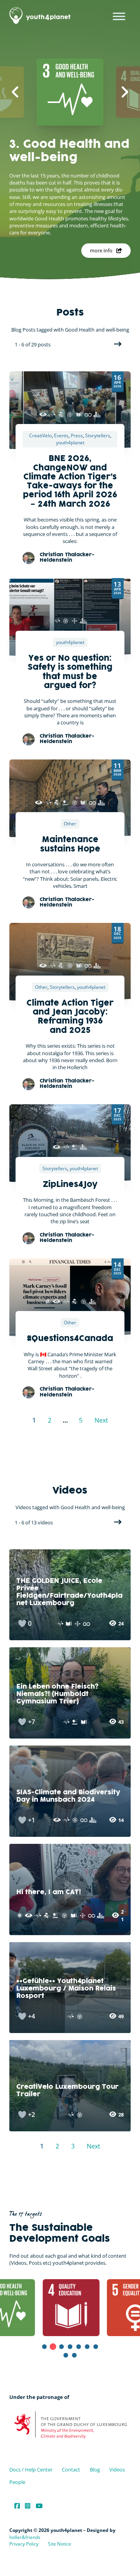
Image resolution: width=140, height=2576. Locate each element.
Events (61, 436)
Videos (117, 2470)
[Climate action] (43, 414)
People (17, 2482)
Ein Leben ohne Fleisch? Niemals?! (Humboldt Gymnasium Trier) (57, 1694)
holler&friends (25, 2537)
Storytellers (98, 436)
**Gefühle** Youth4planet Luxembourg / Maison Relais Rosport (66, 1989)
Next (117, 344)
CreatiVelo (40, 436)
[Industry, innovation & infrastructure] (61, 414)
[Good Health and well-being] (52, 414)
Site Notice (59, 2544)
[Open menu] (119, 16)
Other (70, 824)
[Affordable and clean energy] (48, 1301)
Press (77, 436)
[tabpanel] (50, 2308)
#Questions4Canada (70, 1339)
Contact (71, 2470)
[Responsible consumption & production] (88, 414)
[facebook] (17, 2506)
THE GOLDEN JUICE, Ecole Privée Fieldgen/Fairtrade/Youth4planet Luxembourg (69, 1592)
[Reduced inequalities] (74, 621)
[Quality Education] (79, 414)
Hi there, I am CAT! (49, 1892)
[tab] (44, 2347)
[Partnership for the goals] (70, 414)
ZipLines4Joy (70, 1185)
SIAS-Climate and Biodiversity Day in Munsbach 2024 (68, 1796)
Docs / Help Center (31, 2470)
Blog (95, 2470)
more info (101, 250)
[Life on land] (66, 803)
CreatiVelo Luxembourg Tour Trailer (67, 2091)
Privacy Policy (24, 2544)
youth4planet (70, 443)
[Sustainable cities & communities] (97, 414)
